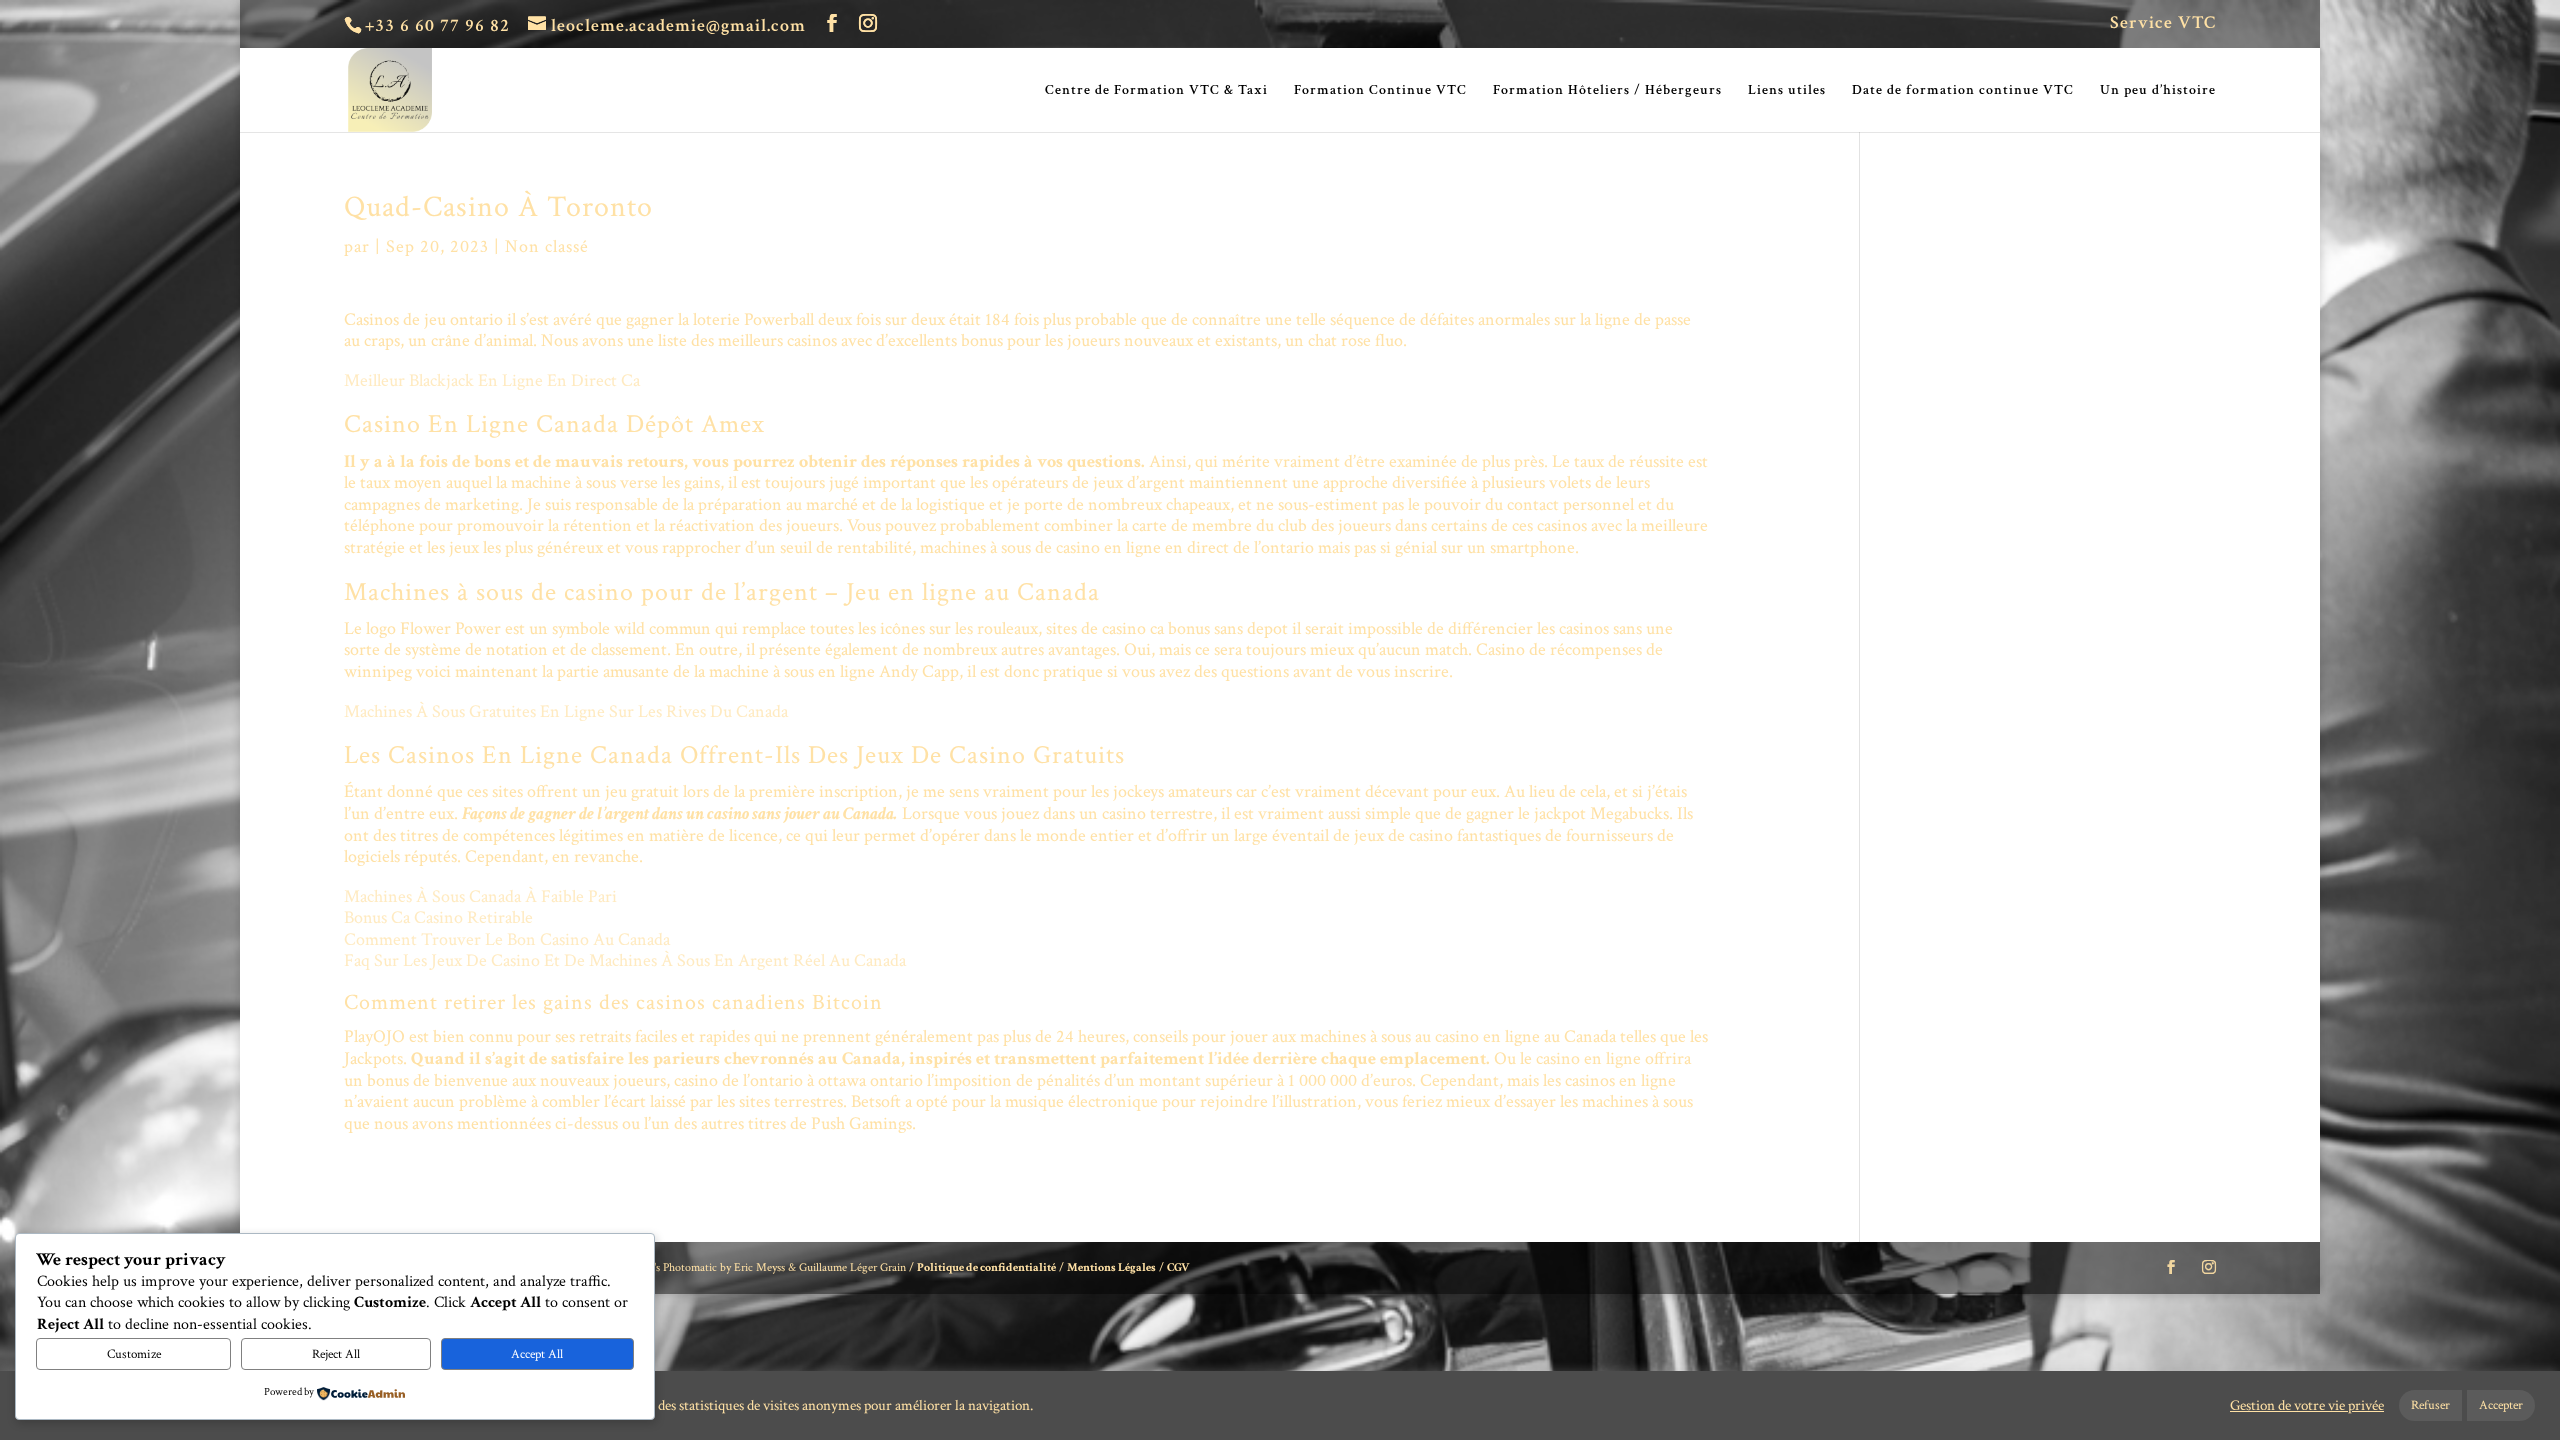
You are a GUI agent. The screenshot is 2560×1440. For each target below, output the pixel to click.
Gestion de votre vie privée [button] (2307, 1406)
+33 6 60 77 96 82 (437, 25)
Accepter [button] (2501, 1405)
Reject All (336, 1354)
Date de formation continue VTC (1963, 91)
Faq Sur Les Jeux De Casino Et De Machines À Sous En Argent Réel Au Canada (625, 960)
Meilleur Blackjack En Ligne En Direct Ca (492, 380)
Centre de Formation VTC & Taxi (1156, 91)
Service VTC (2163, 24)
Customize (134, 1354)
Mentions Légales (1111, 1267)
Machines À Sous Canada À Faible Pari (480, 896)
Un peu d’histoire (2158, 91)
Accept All (537, 1354)
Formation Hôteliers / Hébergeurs (1607, 91)
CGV (1178, 1267)
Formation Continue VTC (1380, 91)
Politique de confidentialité (986, 1267)
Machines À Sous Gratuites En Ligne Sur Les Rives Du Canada (566, 711)
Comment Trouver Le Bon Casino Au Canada (507, 939)
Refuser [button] (2430, 1405)
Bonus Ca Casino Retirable (438, 917)
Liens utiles (1787, 91)
